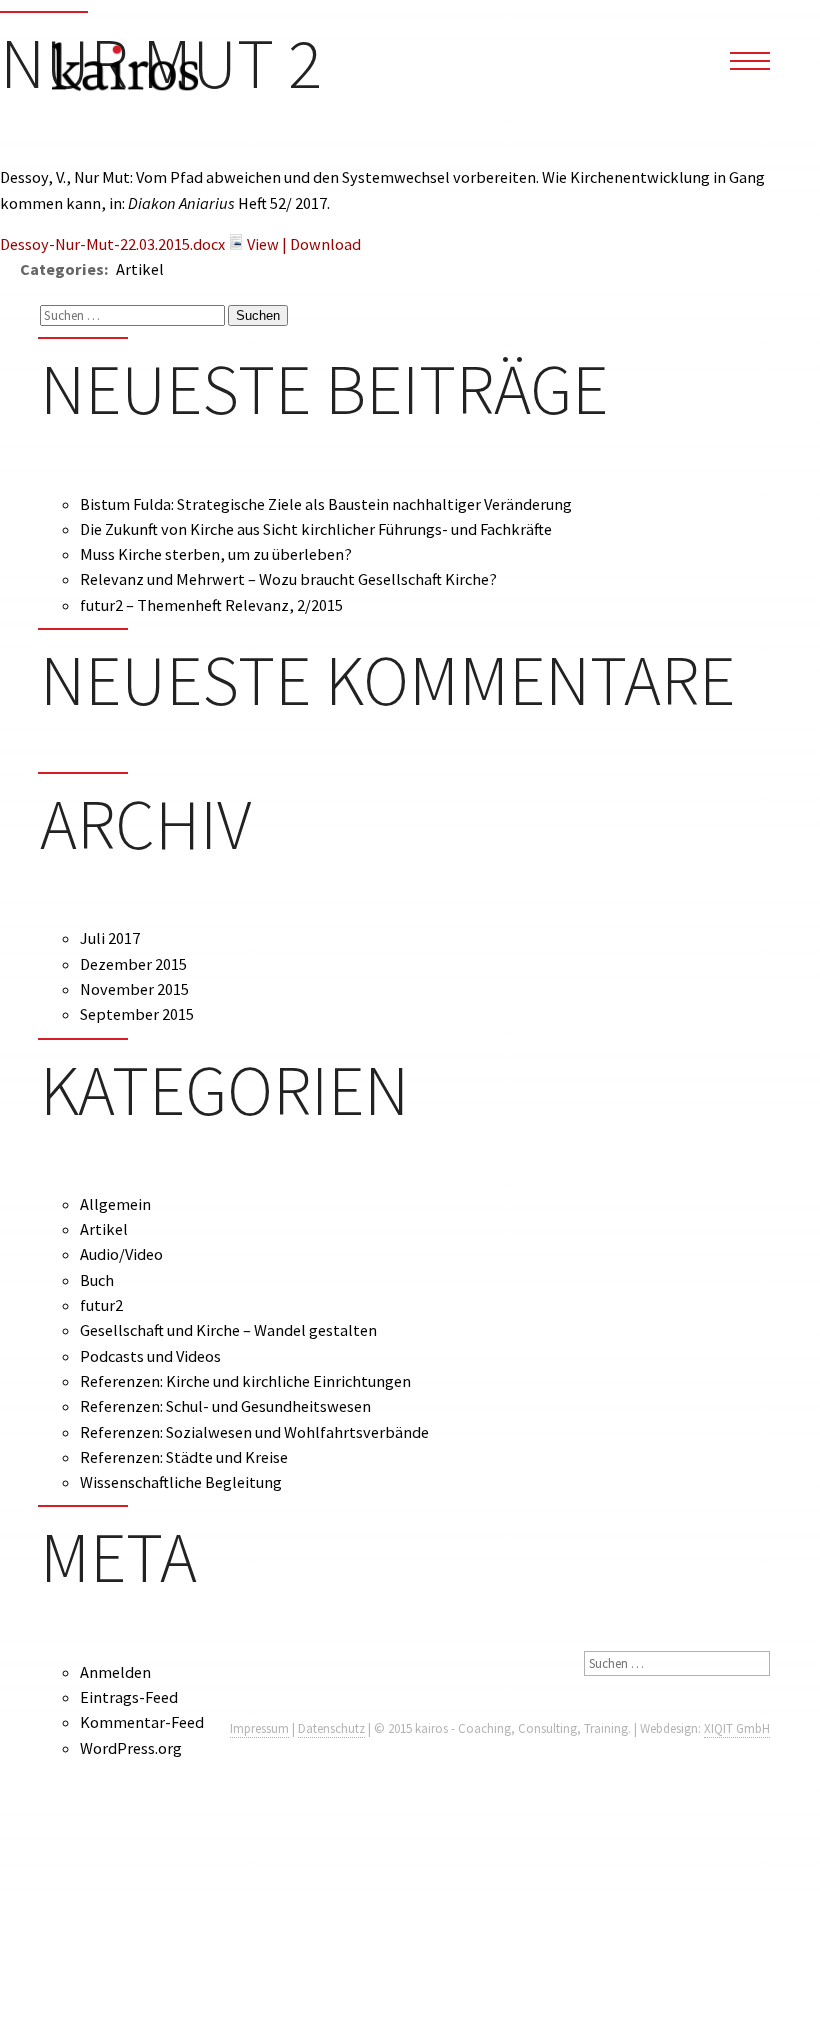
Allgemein (115, 1204)
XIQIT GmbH (737, 1728)
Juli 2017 (110, 938)
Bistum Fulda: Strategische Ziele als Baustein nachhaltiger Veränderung (326, 504)
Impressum (259, 1728)
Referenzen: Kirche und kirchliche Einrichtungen (245, 1381)
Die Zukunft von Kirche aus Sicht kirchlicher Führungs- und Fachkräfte (316, 529)
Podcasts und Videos (150, 1356)
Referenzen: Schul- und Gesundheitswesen (225, 1406)
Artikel (104, 1229)
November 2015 (134, 989)
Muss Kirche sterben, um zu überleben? (216, 554)
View (263, 244)
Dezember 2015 (133, 964)
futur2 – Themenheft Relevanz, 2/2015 (211, 605)
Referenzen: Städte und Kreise (184, 1457)
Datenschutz (331, 1728)
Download (325, 244)
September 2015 (137, 1014)
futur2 (101, 1305)
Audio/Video (121, 1254)
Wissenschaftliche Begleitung (181, 1482)
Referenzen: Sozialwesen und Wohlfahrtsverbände (254, 1432)
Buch (97, 1280)
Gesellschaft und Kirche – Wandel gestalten (228, 1330)
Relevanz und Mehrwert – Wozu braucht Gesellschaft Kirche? (288, 579)
